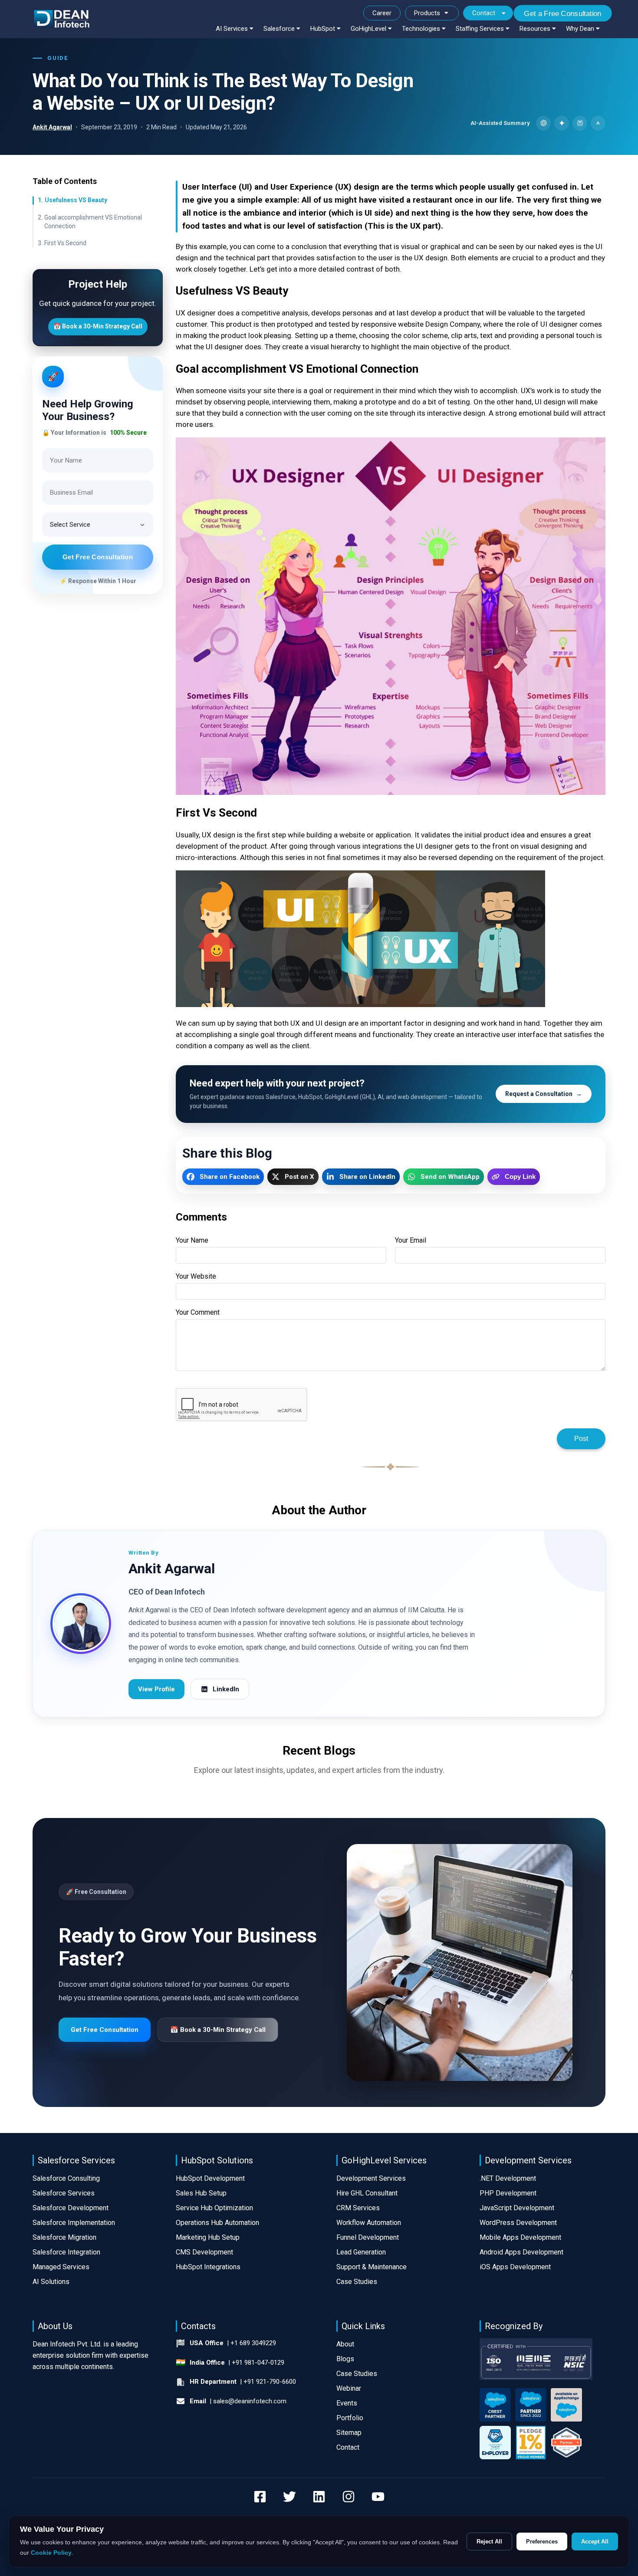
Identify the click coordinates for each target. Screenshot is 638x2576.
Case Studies (357, 2282)
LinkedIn (226, 1689)
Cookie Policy (51, 2553)
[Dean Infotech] (62, 19)
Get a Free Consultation (563, 13)
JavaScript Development (517, 2208)
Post (581, 1439)
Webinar (349, 2388)
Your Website (196, 1276)
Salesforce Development (71, 2208)
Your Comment (198, 1312)
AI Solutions (51, 2282)
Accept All (595, 2542)
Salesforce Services (64, 2193)
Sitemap (349, 2433)
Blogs (345, 2359)
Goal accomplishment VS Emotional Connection (93, 221)
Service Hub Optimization (214, 2208)
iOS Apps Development (515, 2267)
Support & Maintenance (372, 2267)
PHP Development (508, 2193)
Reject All (489, 2542)
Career (382, 13)
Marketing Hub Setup (208, 2237)
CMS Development (204, 2252)
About (345, 2344)
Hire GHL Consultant (367, 2193)
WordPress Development (518, 2223)
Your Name (192, 1240)
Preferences (542, 2542)
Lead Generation (361, 2252)
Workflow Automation (369, 2223)
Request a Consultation (544, 1094)
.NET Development (508, 2178)
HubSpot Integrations (208, 2267)
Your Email (411, 1240)
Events (347, 2403)
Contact (484, 13)
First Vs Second (65, 243)
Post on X (299, 1177)
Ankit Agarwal (52, 127)
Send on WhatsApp (450, 1177)
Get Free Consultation (98, 557)
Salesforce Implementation (74, 2223)
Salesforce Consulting (66, 2178)
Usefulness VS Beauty (76, 200)
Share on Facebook (230, 1177)
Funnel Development (368, 2237)
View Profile (156, 1689)
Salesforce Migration (64, 2237)
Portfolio (350, 2418)
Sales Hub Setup (201, 2193)
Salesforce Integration (66, 2252)
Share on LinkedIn (367, 1177)
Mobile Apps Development (520, 2237)
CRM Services (358, 2208)
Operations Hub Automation (217, 2223)
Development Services (371, 2178)
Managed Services (61, 2267)
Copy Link (520, 1176)
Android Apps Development (521, 2252)
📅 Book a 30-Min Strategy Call (98, 326)
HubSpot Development (210, 2178)
